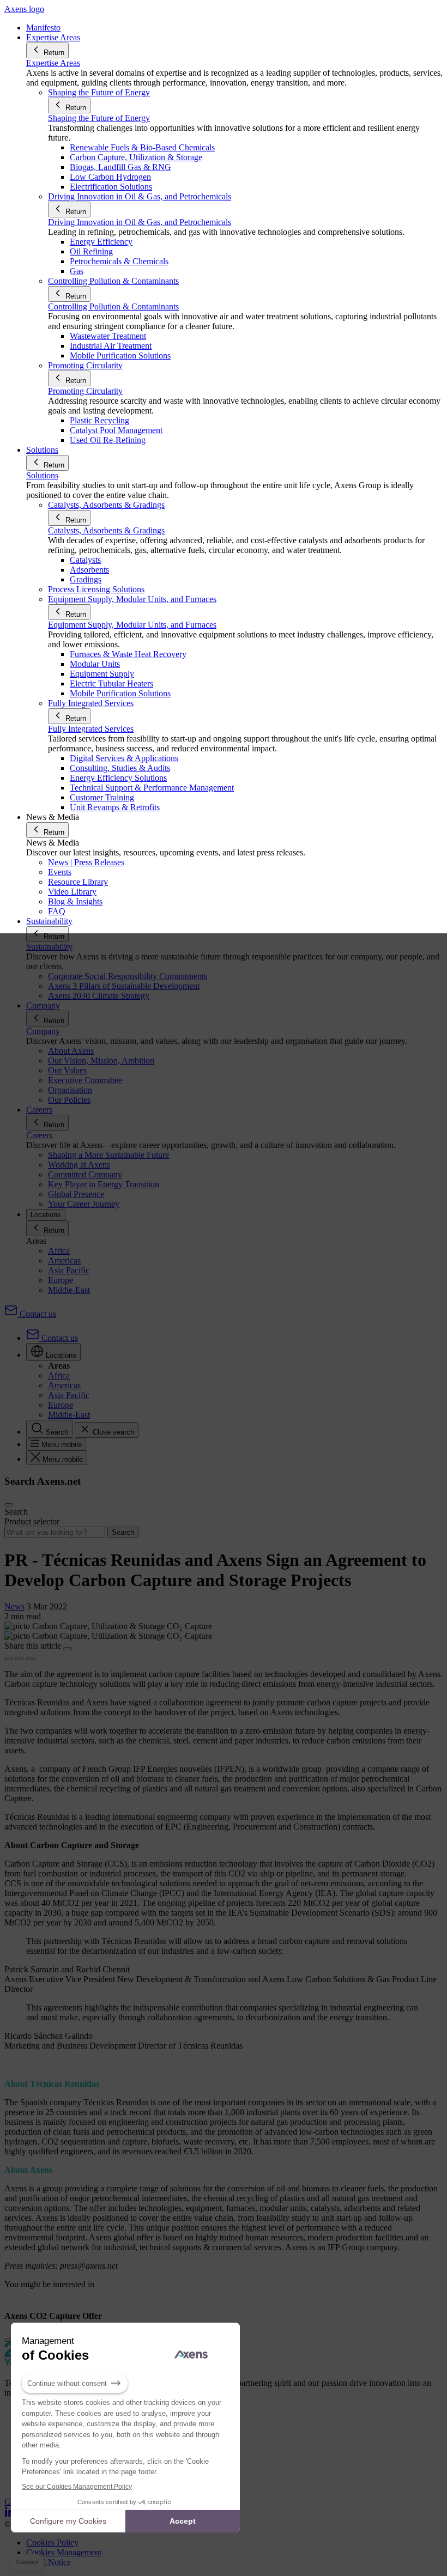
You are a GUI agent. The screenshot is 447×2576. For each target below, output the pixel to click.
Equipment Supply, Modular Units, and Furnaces (132, 625)
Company (43, 1031)
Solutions (42, 475)
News (14, 1606)
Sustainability (49, 947)
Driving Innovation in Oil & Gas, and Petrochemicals (140, 222)
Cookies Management (64, 2552)
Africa (59, 1251)
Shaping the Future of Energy (99, 118)
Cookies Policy (52, 2542)
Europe (61, 1280)
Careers (39, 1135)
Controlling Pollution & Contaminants (113, 306)
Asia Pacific (69, 1270)
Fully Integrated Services (91, 729)
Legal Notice (49, 2562)
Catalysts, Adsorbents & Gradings (106, 530)
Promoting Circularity (85, 391)
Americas (64, 1260)
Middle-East (69, 1290)
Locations (46, 1215)
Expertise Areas (53, 63)
